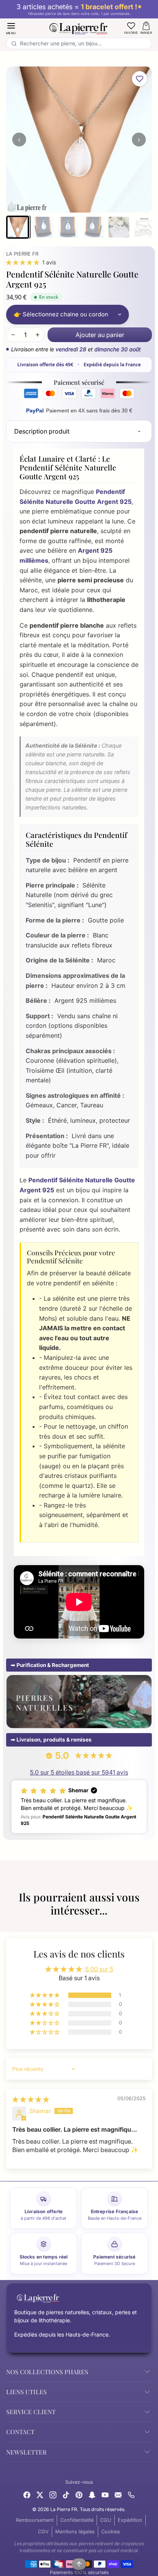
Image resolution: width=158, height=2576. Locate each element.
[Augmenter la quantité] (38, 335)
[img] (31, 2099)
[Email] (118, 2494)
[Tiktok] (66, 2494)
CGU (106, 2520)
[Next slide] (149, 1923)
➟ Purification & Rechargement (50, 1665)
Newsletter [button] (26, 2452)
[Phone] (131, 2494)
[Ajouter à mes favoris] (140, 79)
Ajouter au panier (100, 335)
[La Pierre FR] (79, 27)
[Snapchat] (92, 2494)
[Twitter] (40, 2494)
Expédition (130, 2520)
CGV (43, 2532)
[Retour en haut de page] (79, 2564)
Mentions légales (75, 2532)
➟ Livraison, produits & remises (51, 1740)
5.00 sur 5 (99, 1969)
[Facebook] (27, 2494)
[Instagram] (53, 2494)
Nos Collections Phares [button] (47, 2372)
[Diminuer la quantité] (13, 335)
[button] (11, 28)
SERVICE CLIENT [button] (31, 2412)
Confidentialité (77, 2520)
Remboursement (35, 2520)
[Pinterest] (79, 2494)
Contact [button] (20, 2432)
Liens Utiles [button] (26, 2392)
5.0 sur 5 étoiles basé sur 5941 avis (79, 1772)
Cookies (111, 2532)
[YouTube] (105, 2494)
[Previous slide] (9, 1923)
